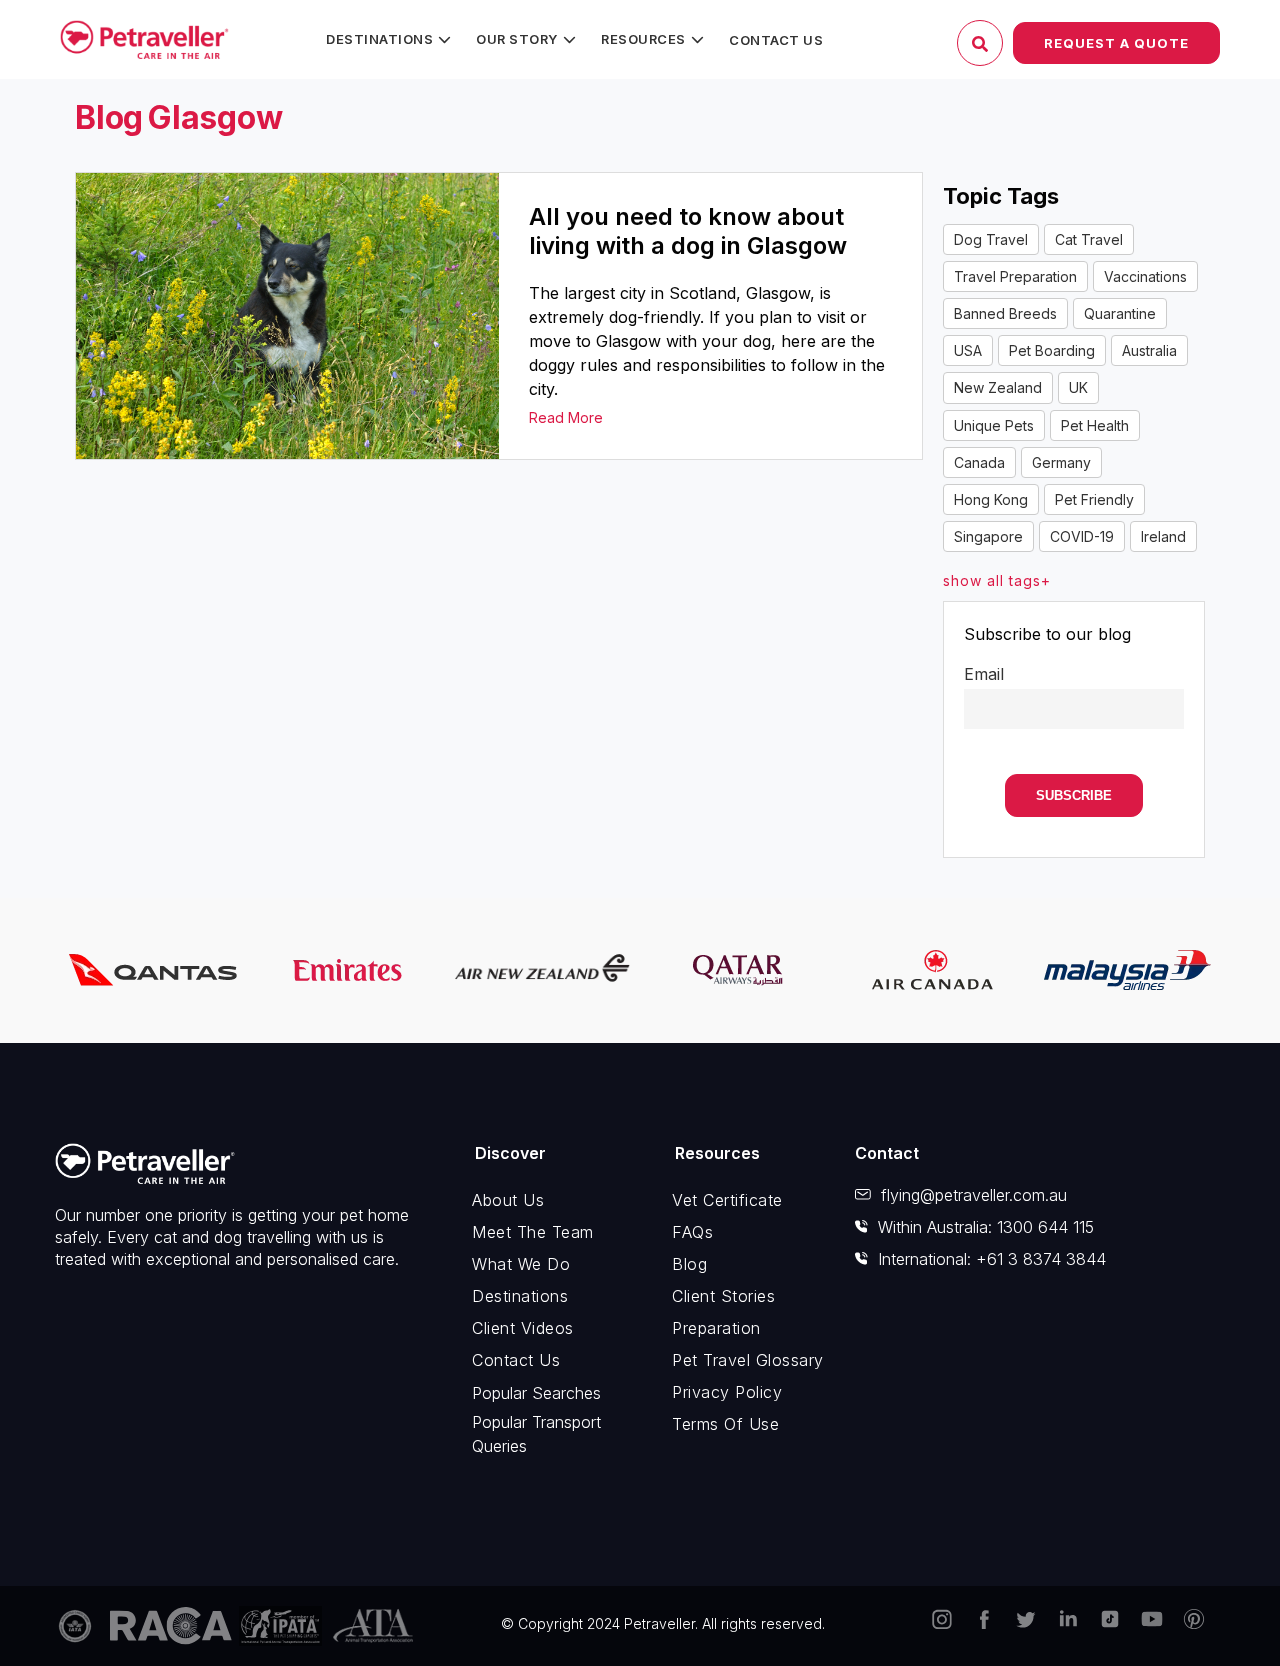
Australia (1149, 350)
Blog (109, 117)
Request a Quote (1116, 43)
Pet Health (1095, 425)
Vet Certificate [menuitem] (727, 1200)
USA (968, 350)
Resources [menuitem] (643, 39)
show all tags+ (997, 580)
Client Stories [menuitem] (723, 1296)
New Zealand (998, 387)
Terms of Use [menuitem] (725, 1424)
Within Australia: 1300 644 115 (986, 1227)
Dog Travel (991, 239)
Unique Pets (994, 425)
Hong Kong (991, 499)
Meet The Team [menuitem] (533, 1232)
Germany (1061, 462)
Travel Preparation (1015, 276)
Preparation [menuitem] (716, 1328)
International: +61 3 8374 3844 (992, 1259)
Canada (979, 462)
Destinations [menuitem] (379, 39)
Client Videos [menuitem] (523, 1328)
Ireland (1163, 536)
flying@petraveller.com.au (974, 1195)
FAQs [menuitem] (692, 1232)
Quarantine (1120, 313)
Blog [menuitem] (689, 1264)
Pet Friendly (1094, 499)
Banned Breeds (1005, 313)
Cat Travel (1089, 239)
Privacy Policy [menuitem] (727, 1392)
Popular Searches (536, 1393)
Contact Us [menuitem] (776, 40)
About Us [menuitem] (508, 1200)
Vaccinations (1145, 276)
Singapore (988, 536)
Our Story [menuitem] (517, 39)
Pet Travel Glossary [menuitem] (748, 1360)
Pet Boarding (1052, 350)
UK (1078, 387)
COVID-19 (1082, 536)
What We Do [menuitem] (521, 1264)
